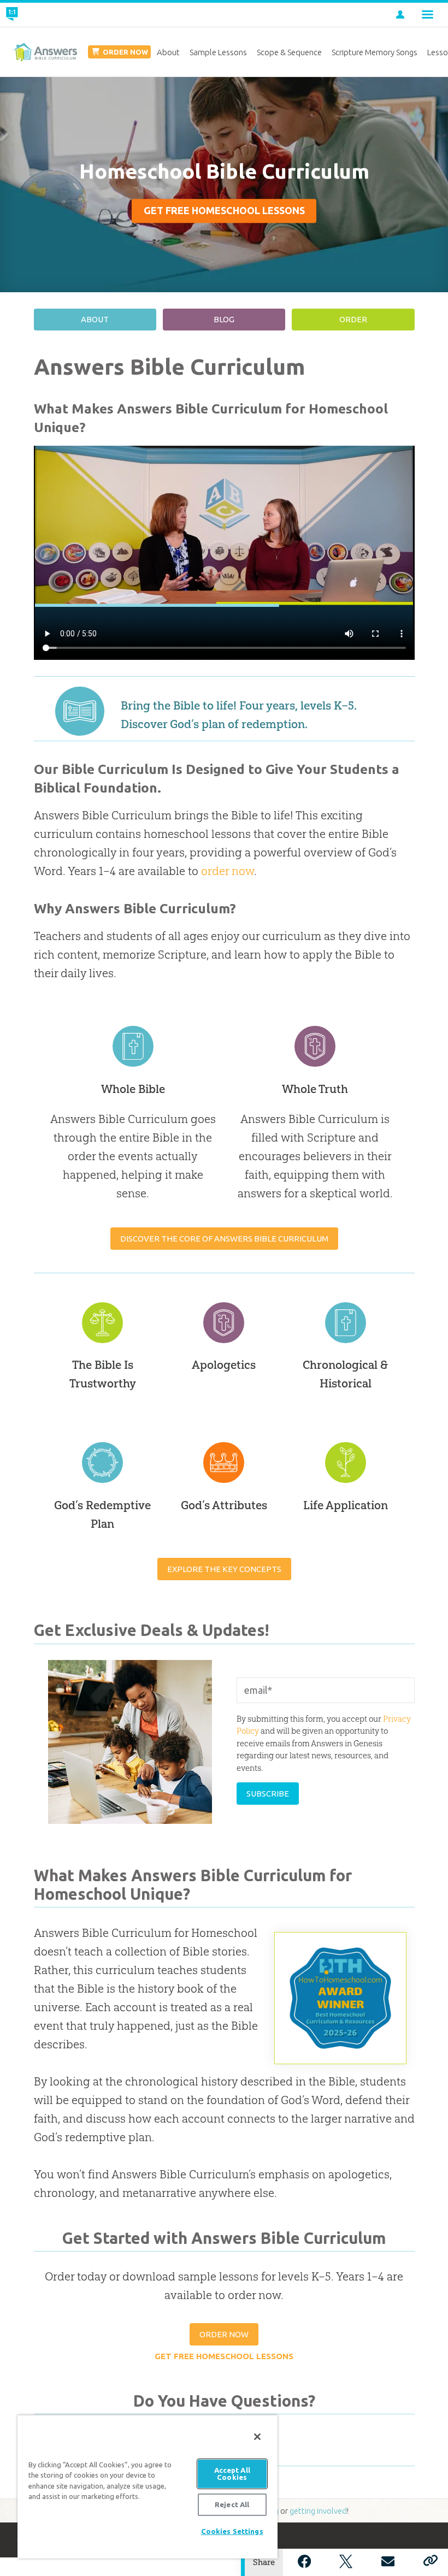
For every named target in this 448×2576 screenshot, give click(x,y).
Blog (224, 319)
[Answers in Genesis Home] (37, 15)
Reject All (232, 2504)
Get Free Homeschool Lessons (224, 211)
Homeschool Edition (45, 52)
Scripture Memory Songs (375, 52)
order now (228, 871)
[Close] (257, 2437)
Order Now (224, 2334)
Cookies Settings (232, 2531)
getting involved (318, 2511)
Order (353, 319)
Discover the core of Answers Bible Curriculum (224, 1239)
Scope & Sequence (289, 52)
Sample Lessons (218, 52)
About (95, 319)
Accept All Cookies (232, 2474)
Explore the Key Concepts (224, 1569)
